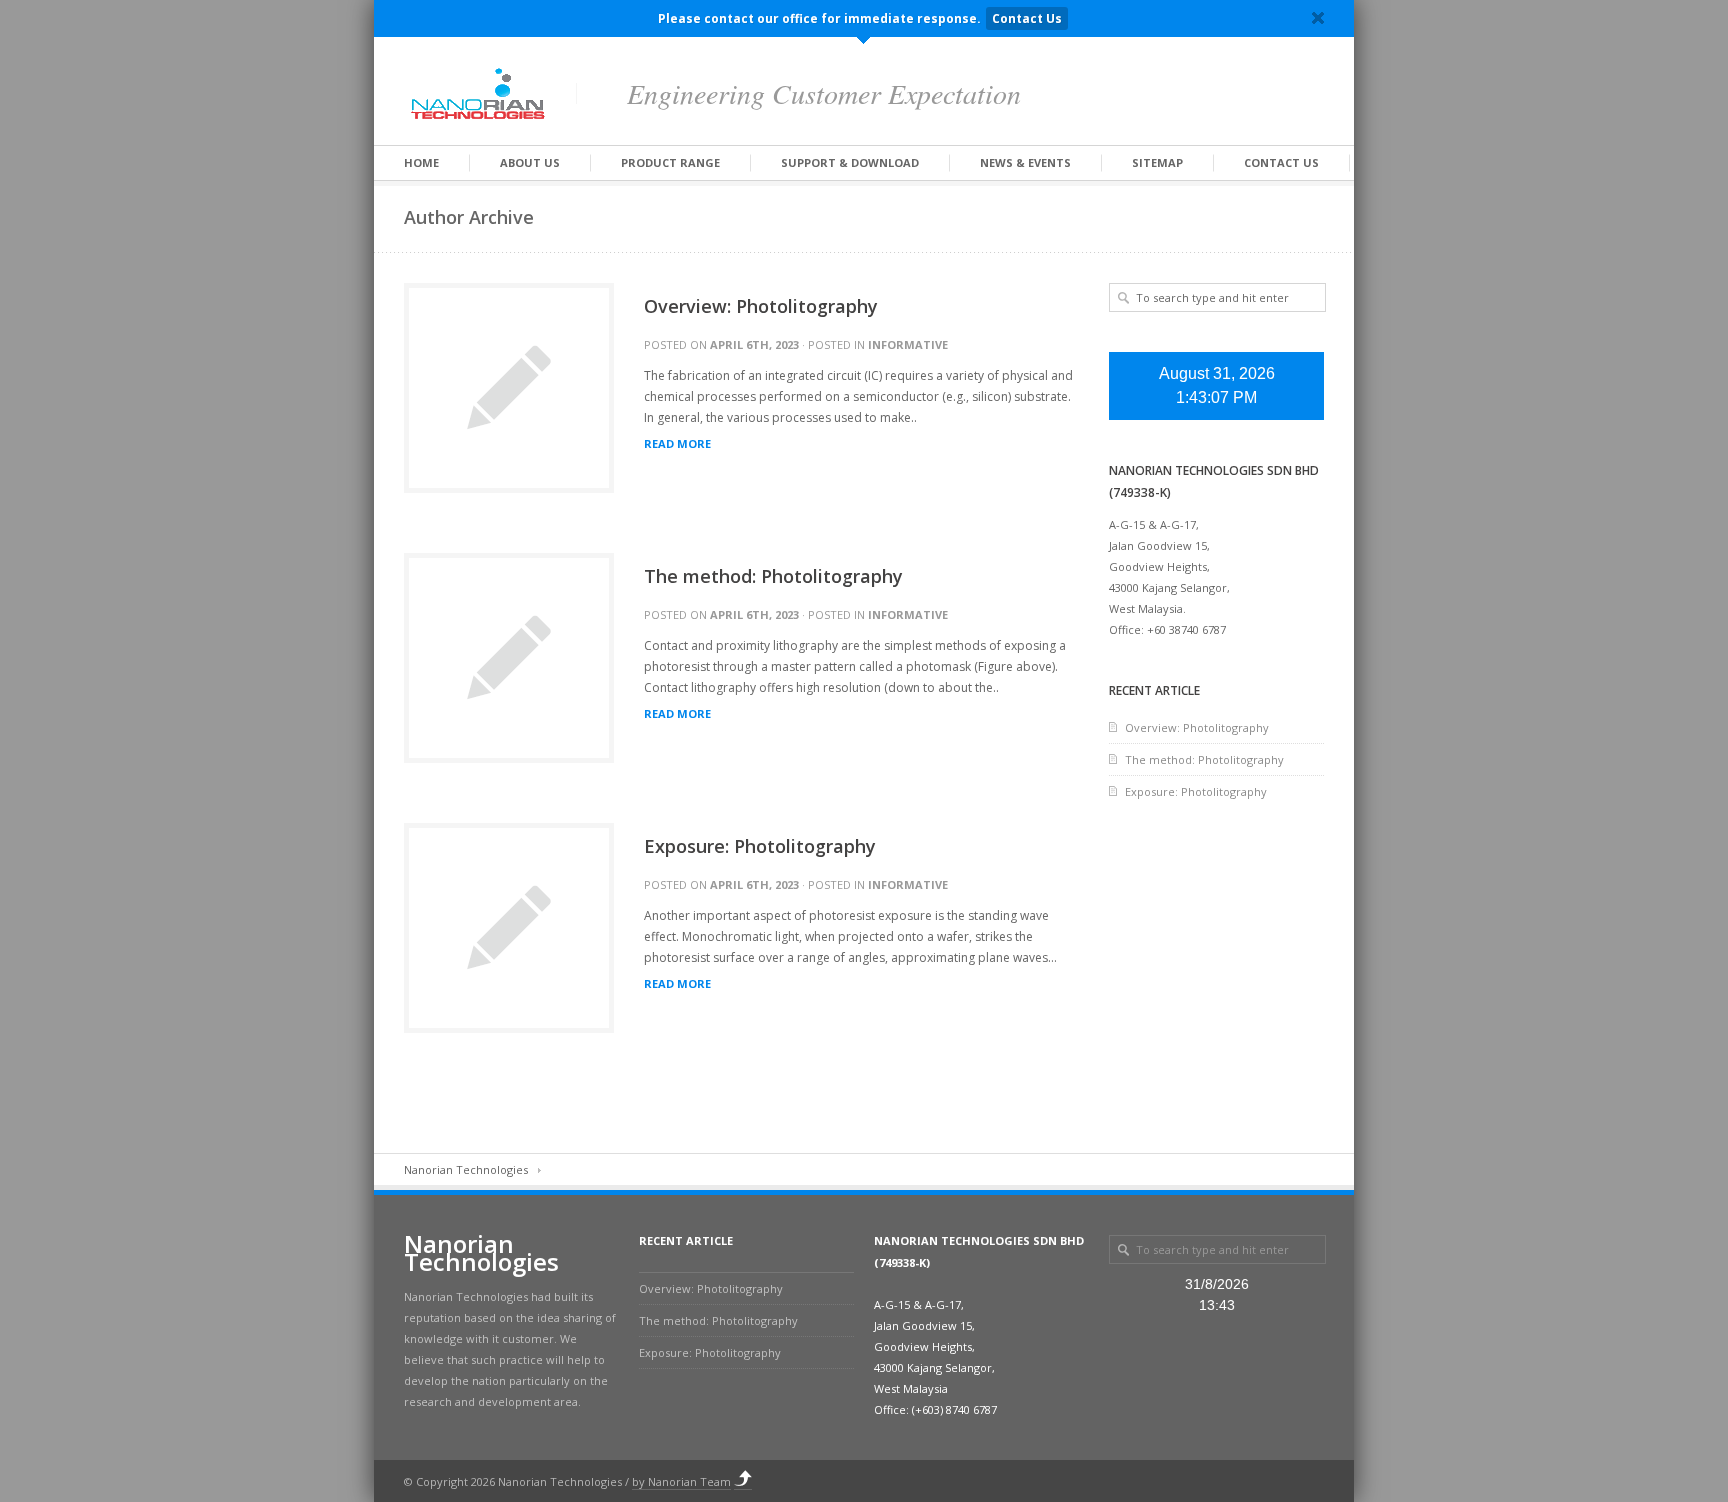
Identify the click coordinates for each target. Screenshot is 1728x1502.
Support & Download (850, 162)
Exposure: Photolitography (760, 846)
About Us (530, 162)
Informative (908, 344)
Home (421, 162)
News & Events (1025, 162)
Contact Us (1027, 18)
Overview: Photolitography (761, 306)
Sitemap (1157, 162)
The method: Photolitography (773, 576)
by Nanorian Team (681, 1481)
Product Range (670, 162)
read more (677, 444)
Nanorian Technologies (466, 1169)
